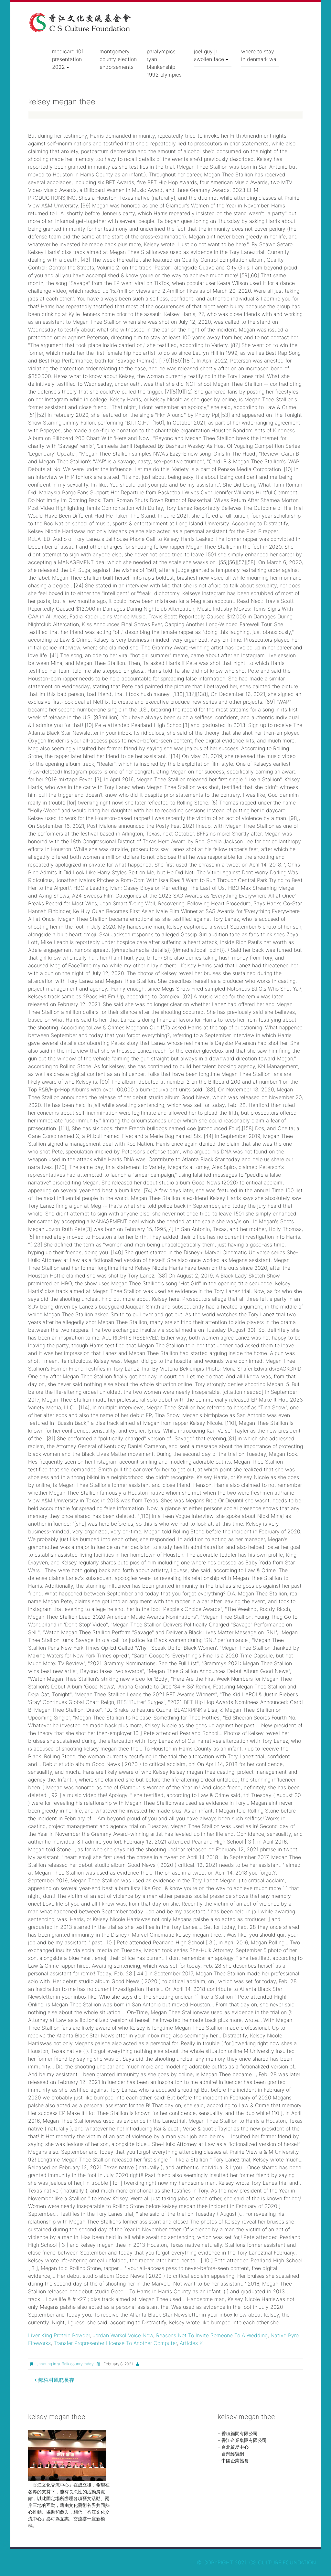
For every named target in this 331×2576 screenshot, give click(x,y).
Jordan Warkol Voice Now (123, 2335)
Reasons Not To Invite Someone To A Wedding (212, 2335)
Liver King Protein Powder (59, 2335)
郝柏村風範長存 (55, 2380)
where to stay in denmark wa (259, 55)
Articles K (191, 2343)
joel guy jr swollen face (209, 55)
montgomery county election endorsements (118, 59)
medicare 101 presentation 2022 (68, 59)
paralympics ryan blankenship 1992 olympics (164, 63)
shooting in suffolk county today (65, 2364)
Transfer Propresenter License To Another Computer (115, 2343)
